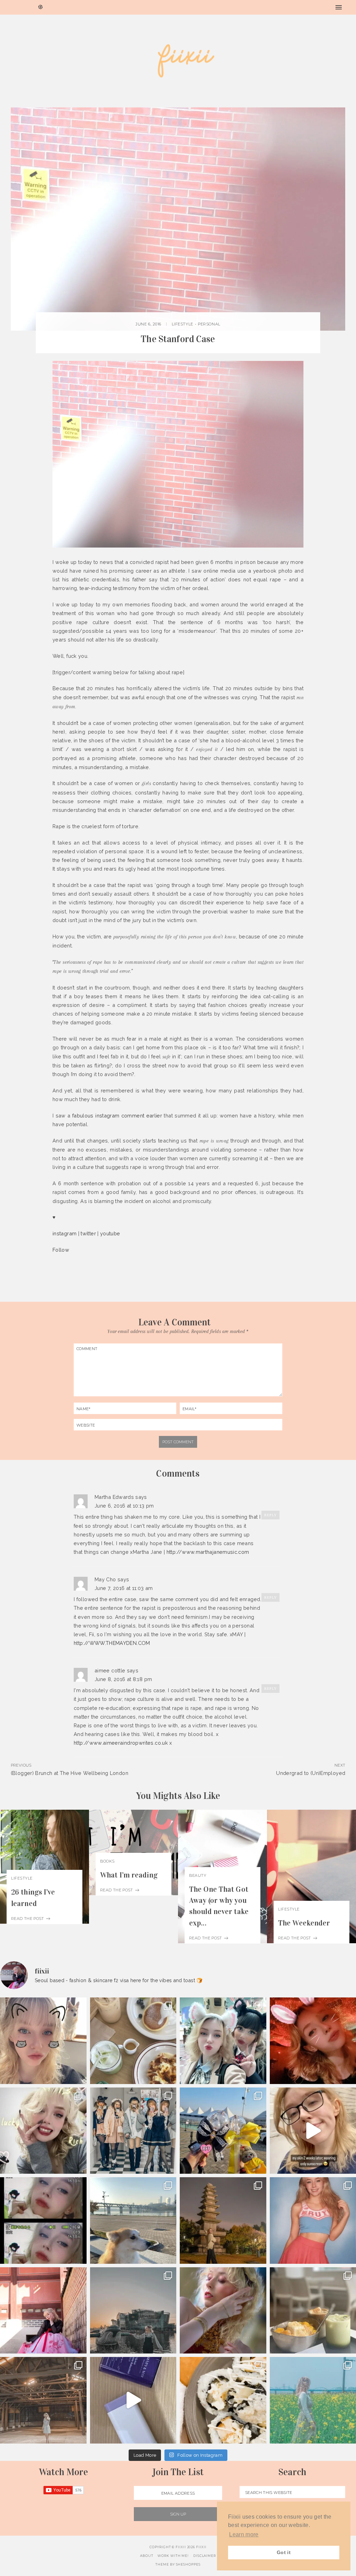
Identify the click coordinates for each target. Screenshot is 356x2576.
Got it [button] (284, 2552)
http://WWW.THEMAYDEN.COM (112, 1643)
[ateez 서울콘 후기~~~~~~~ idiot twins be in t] (223, 2131)
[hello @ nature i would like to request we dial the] (43, 2041)
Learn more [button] (244, 2534)
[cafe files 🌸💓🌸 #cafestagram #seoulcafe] (133, 2041)
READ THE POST (28, 1919)
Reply (270, 1515)
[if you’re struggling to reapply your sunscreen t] (133, 2400)
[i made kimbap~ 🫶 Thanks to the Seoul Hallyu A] (223, 2400)
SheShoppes (188, 2564)
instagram (64, 1233)
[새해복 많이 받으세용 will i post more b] (133, 2131)
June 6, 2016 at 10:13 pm (124, 1506)
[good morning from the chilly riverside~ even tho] (133, 2220)
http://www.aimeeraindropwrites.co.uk (121, 1743)
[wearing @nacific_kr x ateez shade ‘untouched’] (43, 2131)
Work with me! (173, 2556)
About (147, 2556)
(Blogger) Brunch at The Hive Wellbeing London (70, 1773)
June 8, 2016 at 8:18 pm (123, 1679)
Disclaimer (205, 2556)
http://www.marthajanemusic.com (208, 1552)
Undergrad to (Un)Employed (311, 1773)
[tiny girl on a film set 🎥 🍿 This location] (43, 2400)
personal (209, 324)
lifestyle (183, 324)
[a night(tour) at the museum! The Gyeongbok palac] (223, 2220)
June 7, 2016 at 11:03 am (124, 1588)
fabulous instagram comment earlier (117, 1116)
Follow (61, 1250)
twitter (88, 1233)
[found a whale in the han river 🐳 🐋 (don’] (133, 2311)
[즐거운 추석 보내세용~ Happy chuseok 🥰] (43, 2311)
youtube (110, 1233)
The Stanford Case (178, 339)
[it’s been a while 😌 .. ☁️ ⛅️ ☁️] (223, 2311)
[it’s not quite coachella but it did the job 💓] (223, 2041)
